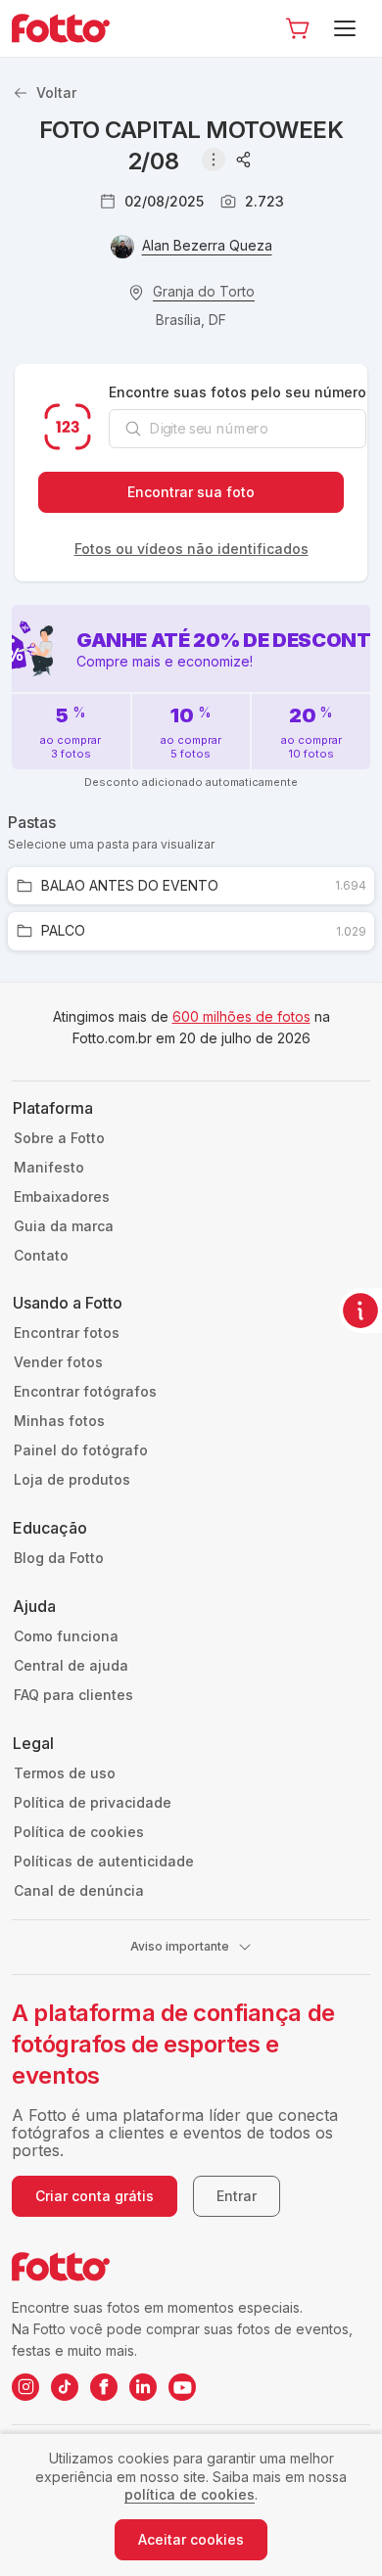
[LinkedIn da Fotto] (143, 2387)
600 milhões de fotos (241, 1016)
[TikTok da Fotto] (65, 2387)
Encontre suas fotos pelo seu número (238, 392)
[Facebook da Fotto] (104, 2387)
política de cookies (190, 2494)
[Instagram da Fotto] (25, 2387)
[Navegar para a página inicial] (69, 28)
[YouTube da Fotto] (182, 2387)
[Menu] (348, 28)
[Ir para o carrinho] (298, 28)
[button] (298, 28)
